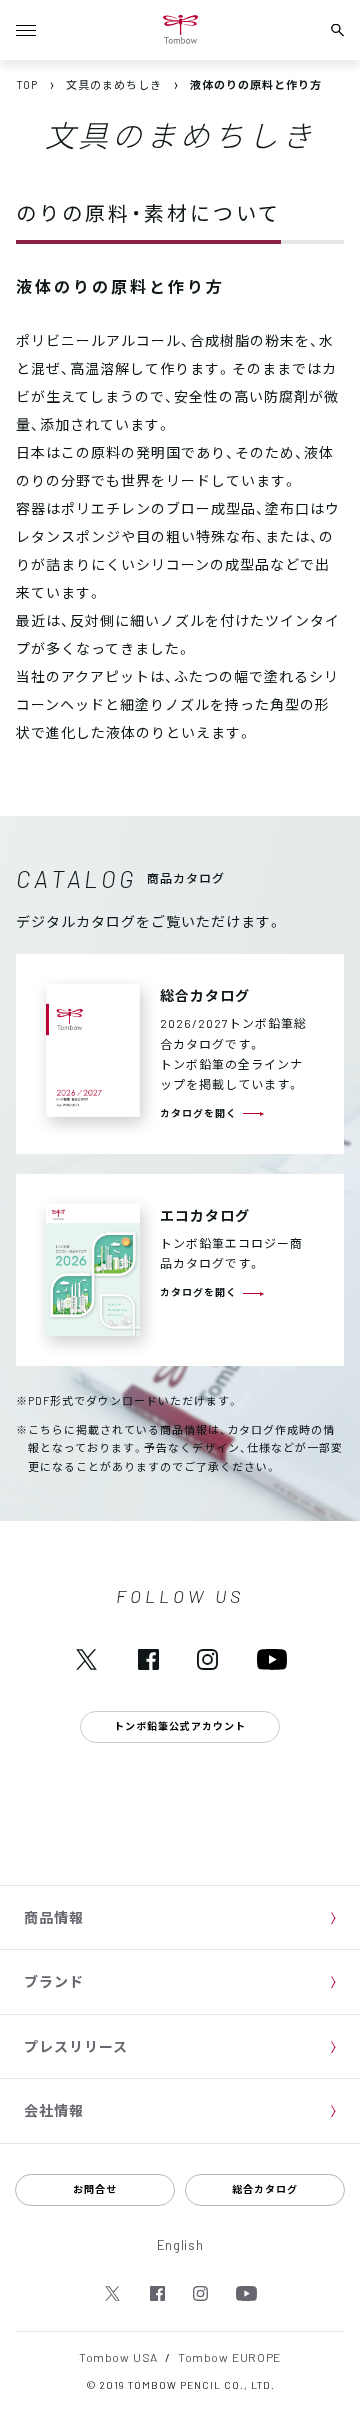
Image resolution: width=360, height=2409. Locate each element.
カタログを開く (198, 1112)
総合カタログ (265, 2188)
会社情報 (54, 2110)
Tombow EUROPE (229, 2357)
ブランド (54, 1981)
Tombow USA (118, 2357)
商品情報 (54, 1917)
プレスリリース (76, 2046)
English (180, 2244)
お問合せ (95, 2188)
